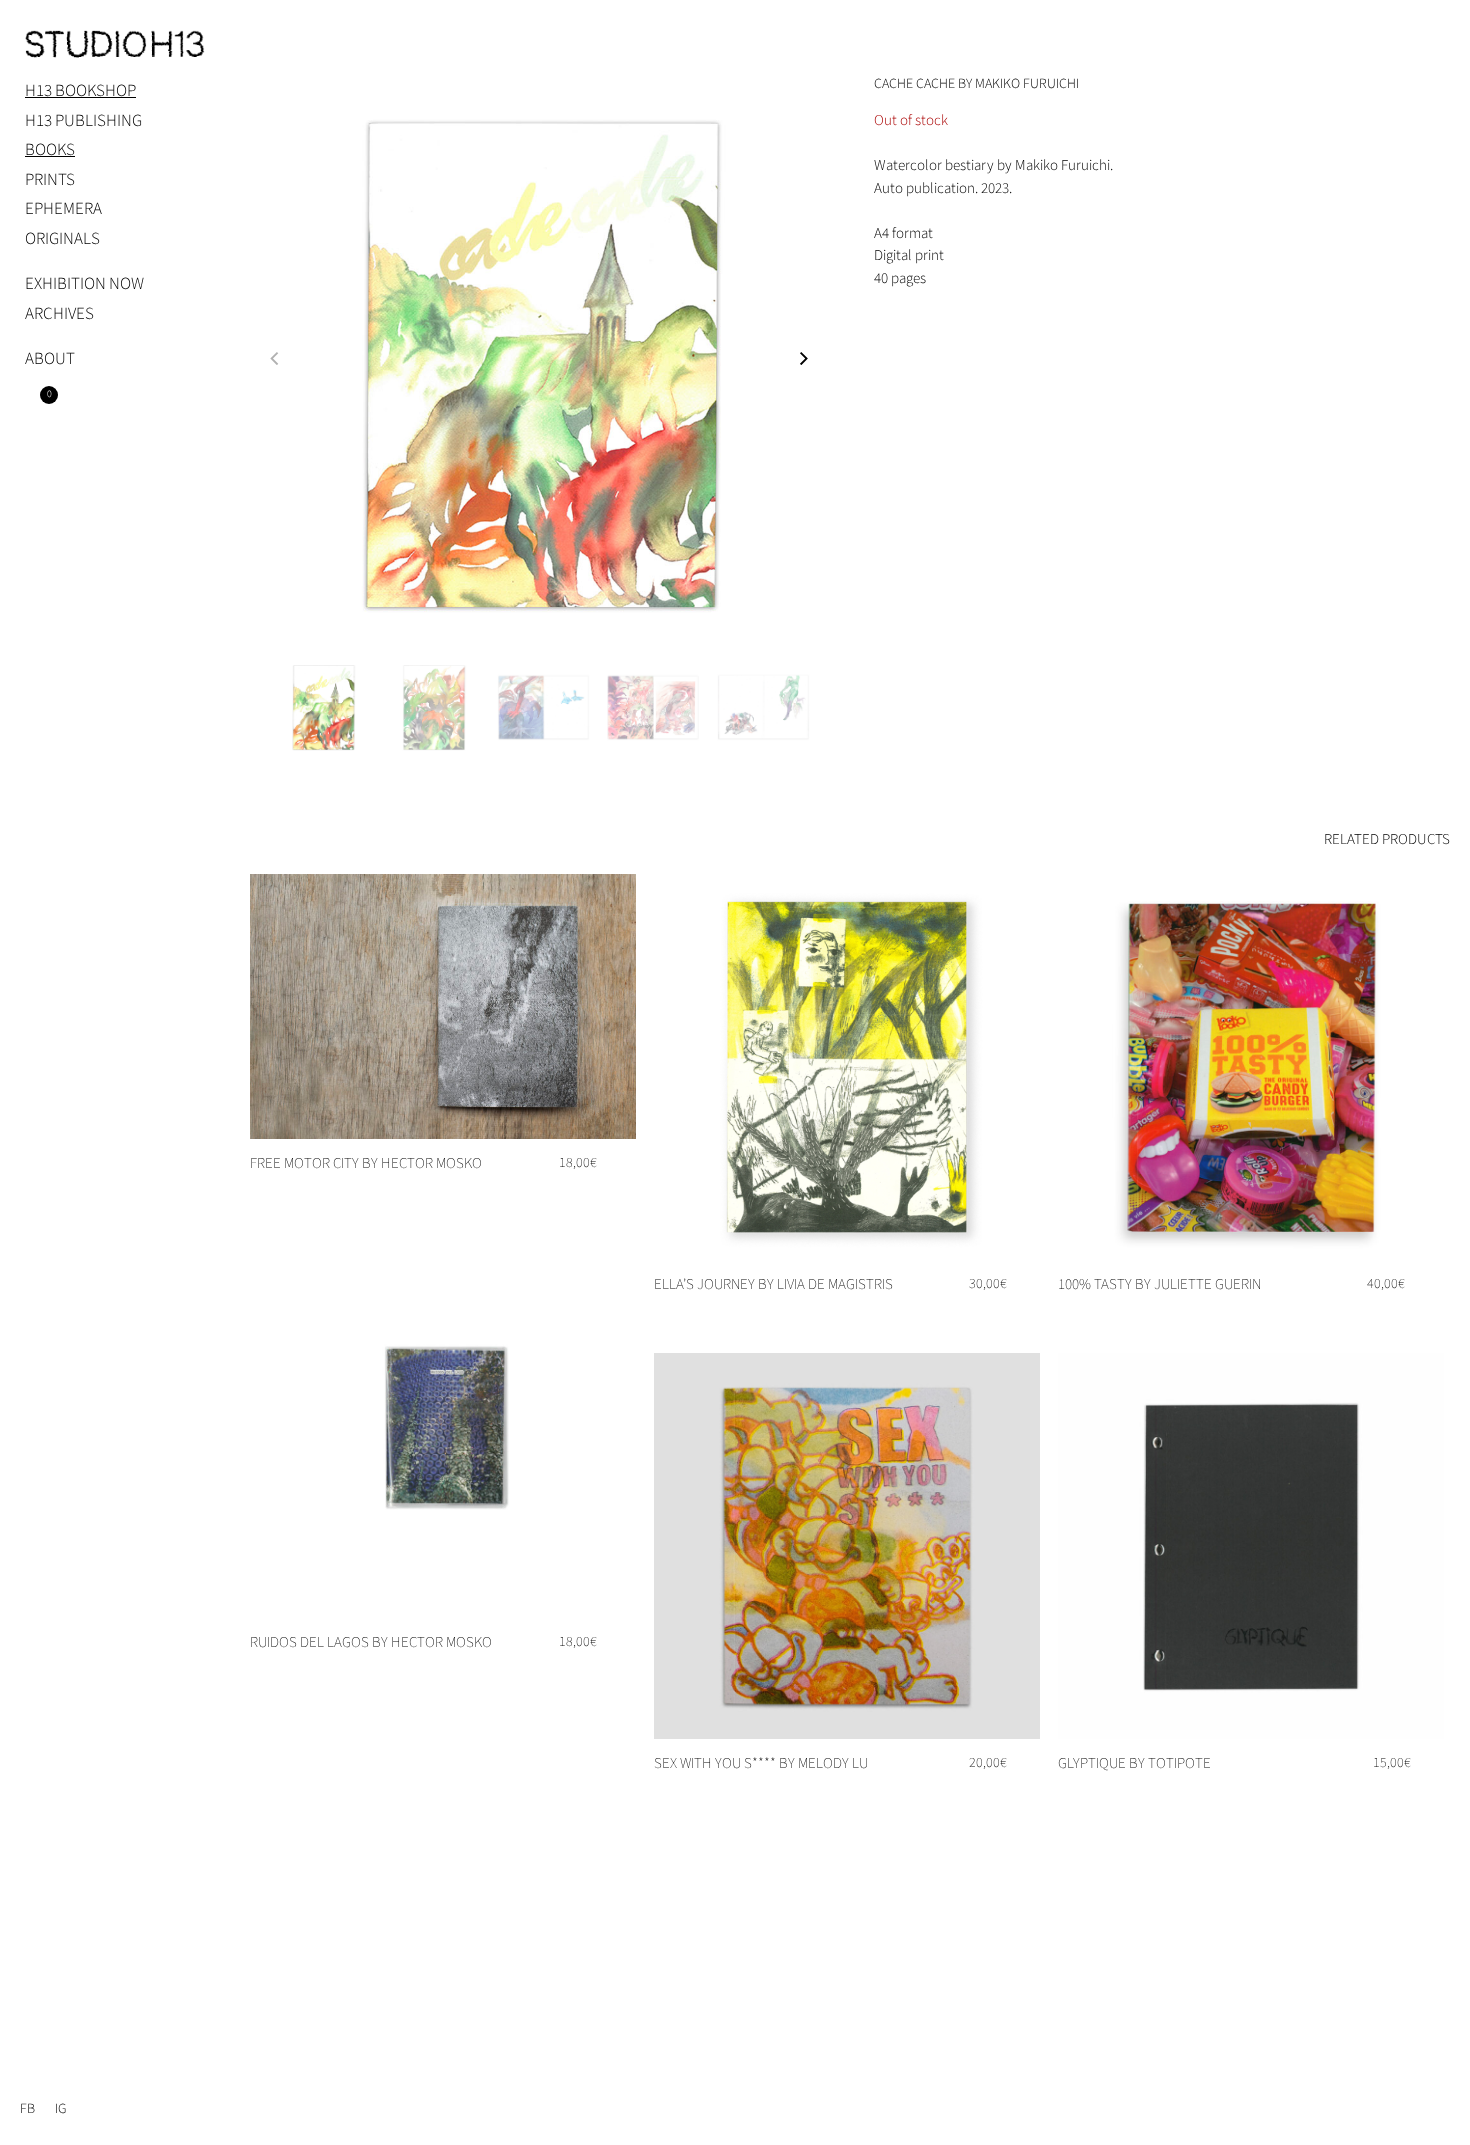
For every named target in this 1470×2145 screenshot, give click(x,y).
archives (59, 314)
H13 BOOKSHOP (80, 91)
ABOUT (50, 359)
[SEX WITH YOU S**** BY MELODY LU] (847, 1546)
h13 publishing (83, 121)
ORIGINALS (62, 239)
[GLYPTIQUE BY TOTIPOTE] (1251, 1546)
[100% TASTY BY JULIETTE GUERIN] (1251, 1067)
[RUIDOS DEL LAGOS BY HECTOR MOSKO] (443, 1425)
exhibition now (84, 284)
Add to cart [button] (988, 1317)
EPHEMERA (63, 209)
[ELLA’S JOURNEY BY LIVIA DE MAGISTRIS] (847, 1067)
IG (60, 2109)
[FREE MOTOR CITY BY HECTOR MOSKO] (443, 1006)
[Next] (809, 366)
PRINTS (50, 180)
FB (27, 2109)
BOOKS (50, 150)
